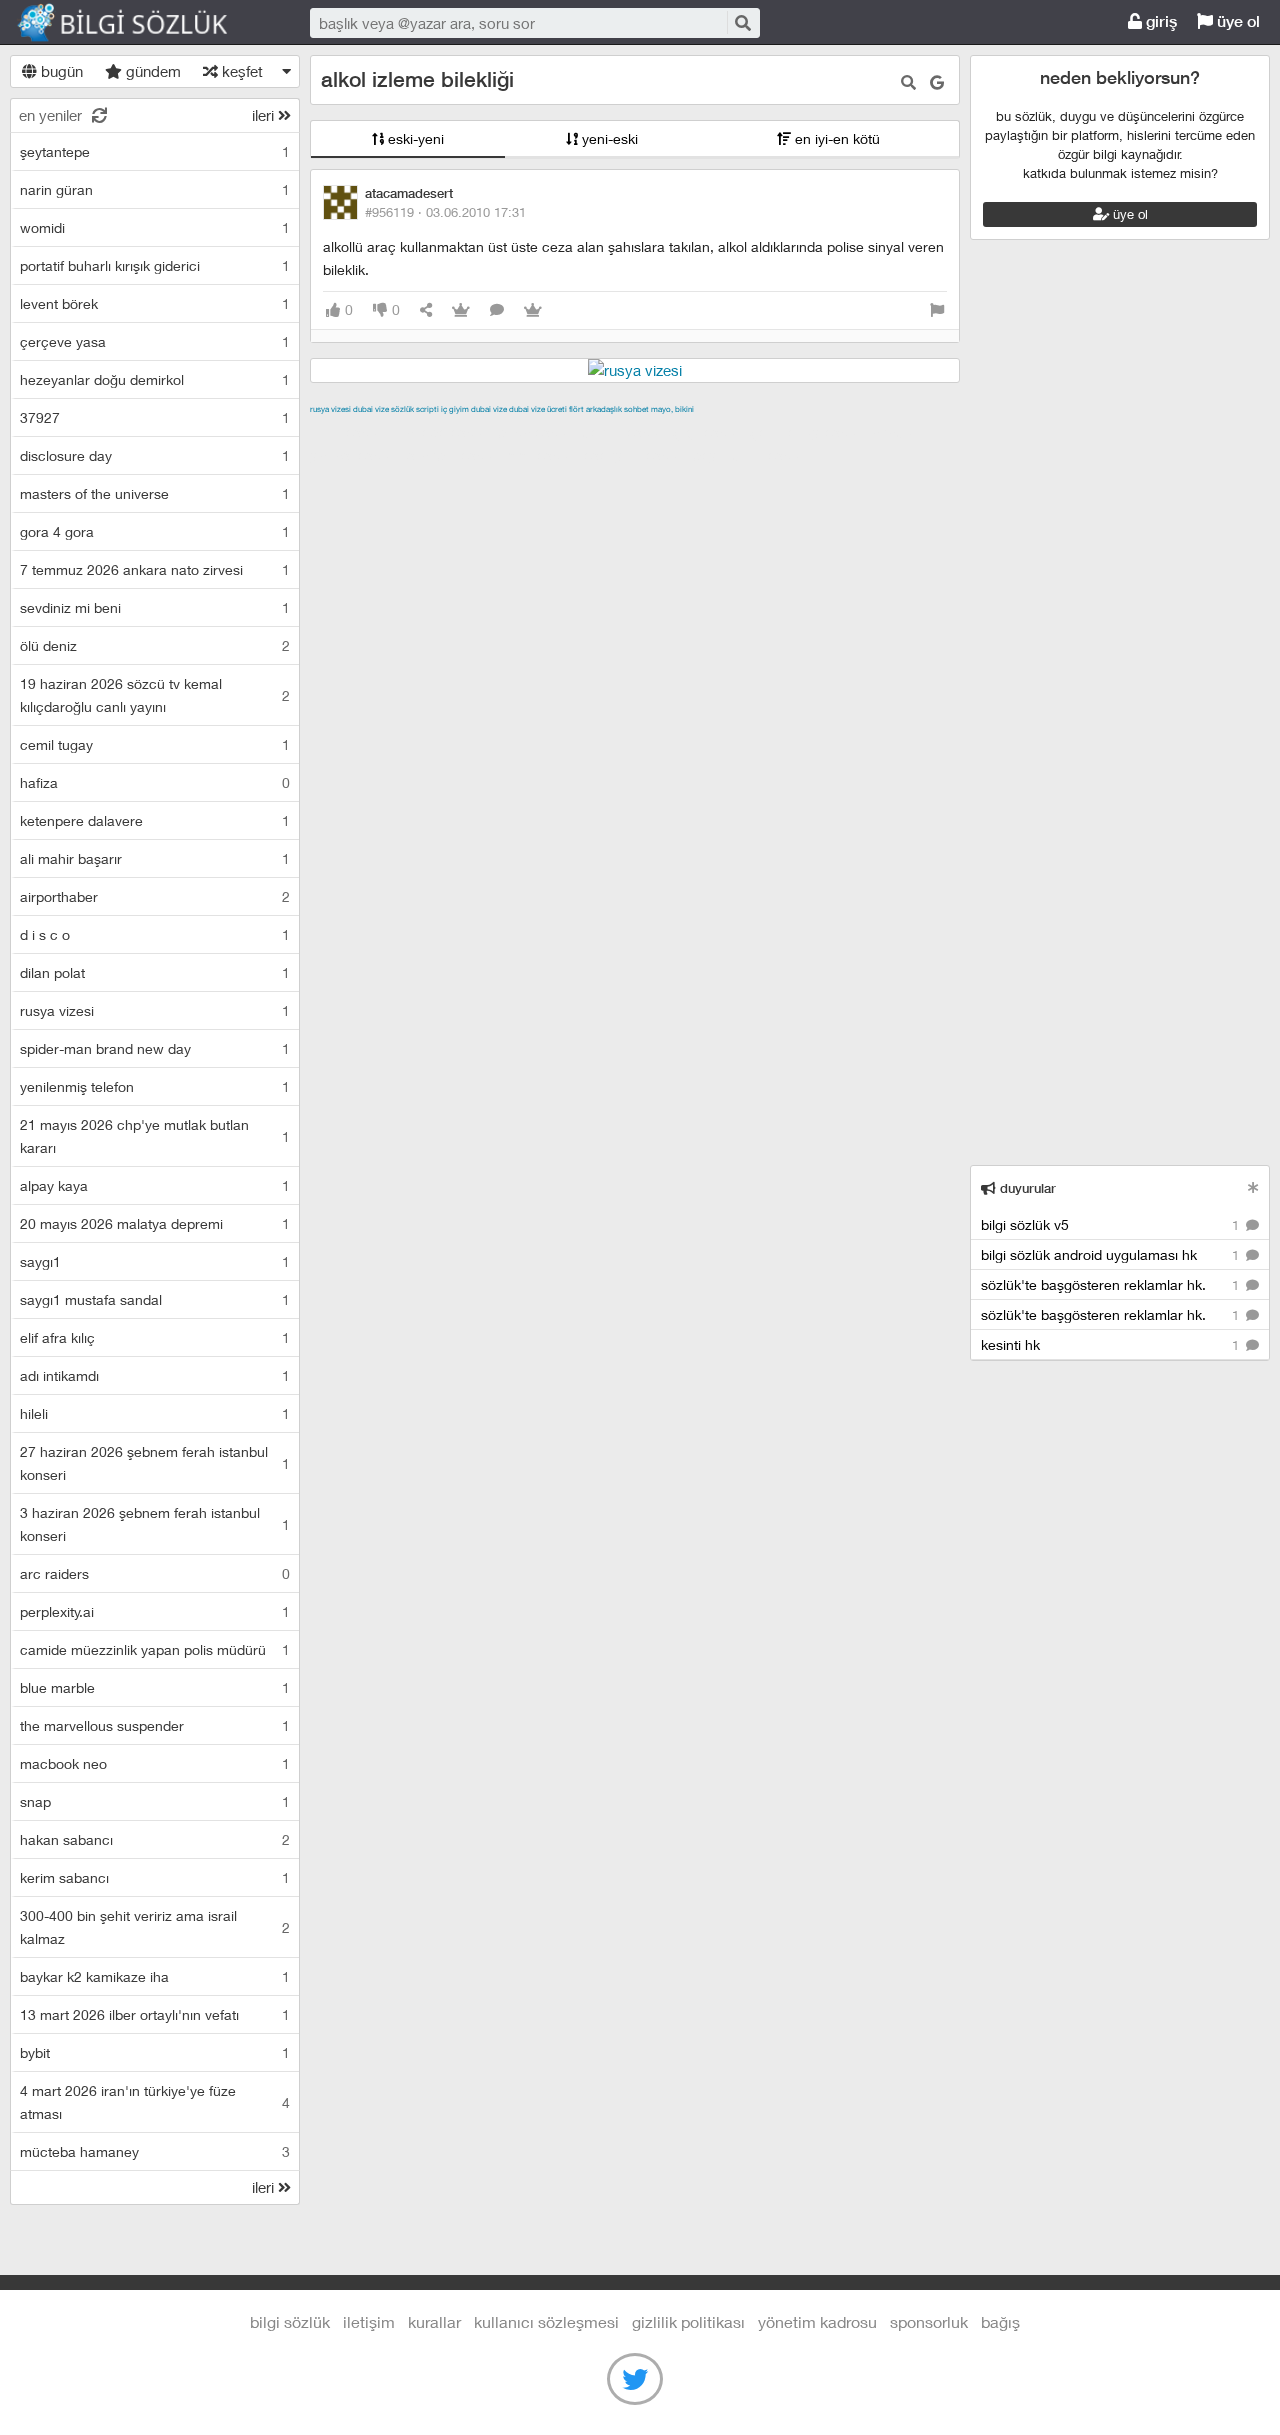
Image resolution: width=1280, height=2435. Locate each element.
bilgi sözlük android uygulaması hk (1112, 1254)
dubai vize (371, 409)
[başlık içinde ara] (908, 82)
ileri (265, 115)
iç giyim (455, 409)
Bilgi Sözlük (140, 23)
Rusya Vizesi (330, 409)
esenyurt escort (635, 455)
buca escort (537, 432)
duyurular (1026, 1188)
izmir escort (349, 432)
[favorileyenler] (533, 310)
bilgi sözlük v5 (1112, 1224)
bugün (60, 71)
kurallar (434, 2321)
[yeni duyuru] (1253, 1187)
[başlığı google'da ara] (937, 82)
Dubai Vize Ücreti (538, 409)
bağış (1000, 2321)
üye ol (1236, 21)
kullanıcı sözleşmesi (546, 2321)
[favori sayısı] (461, 310)
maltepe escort (442, 432)
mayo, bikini (672, 409)
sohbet (636, 409)
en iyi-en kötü (835, 138)
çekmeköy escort (808, 432)
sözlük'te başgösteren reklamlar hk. (1112, 1284)
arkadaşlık (604, 409)
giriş (1159, 21)
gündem (151, 71)
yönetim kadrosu (817, 2321)
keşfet (240, 71)
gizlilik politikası (688, 2321)
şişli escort (543, 455)
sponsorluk (929, 2321)
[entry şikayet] (937, 310)
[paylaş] (426, 310)
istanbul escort (453, 455)
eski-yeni (414, 138)
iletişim (369, 2321)
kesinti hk (1112, 1344)
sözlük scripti (415, 409)
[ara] (742, 22)
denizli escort (625, 432)
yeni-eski (608, 138)
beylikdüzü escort (751, 455)
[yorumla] (497, 310)
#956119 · (445, 212)
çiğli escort (709, 432)
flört (576, 409)
